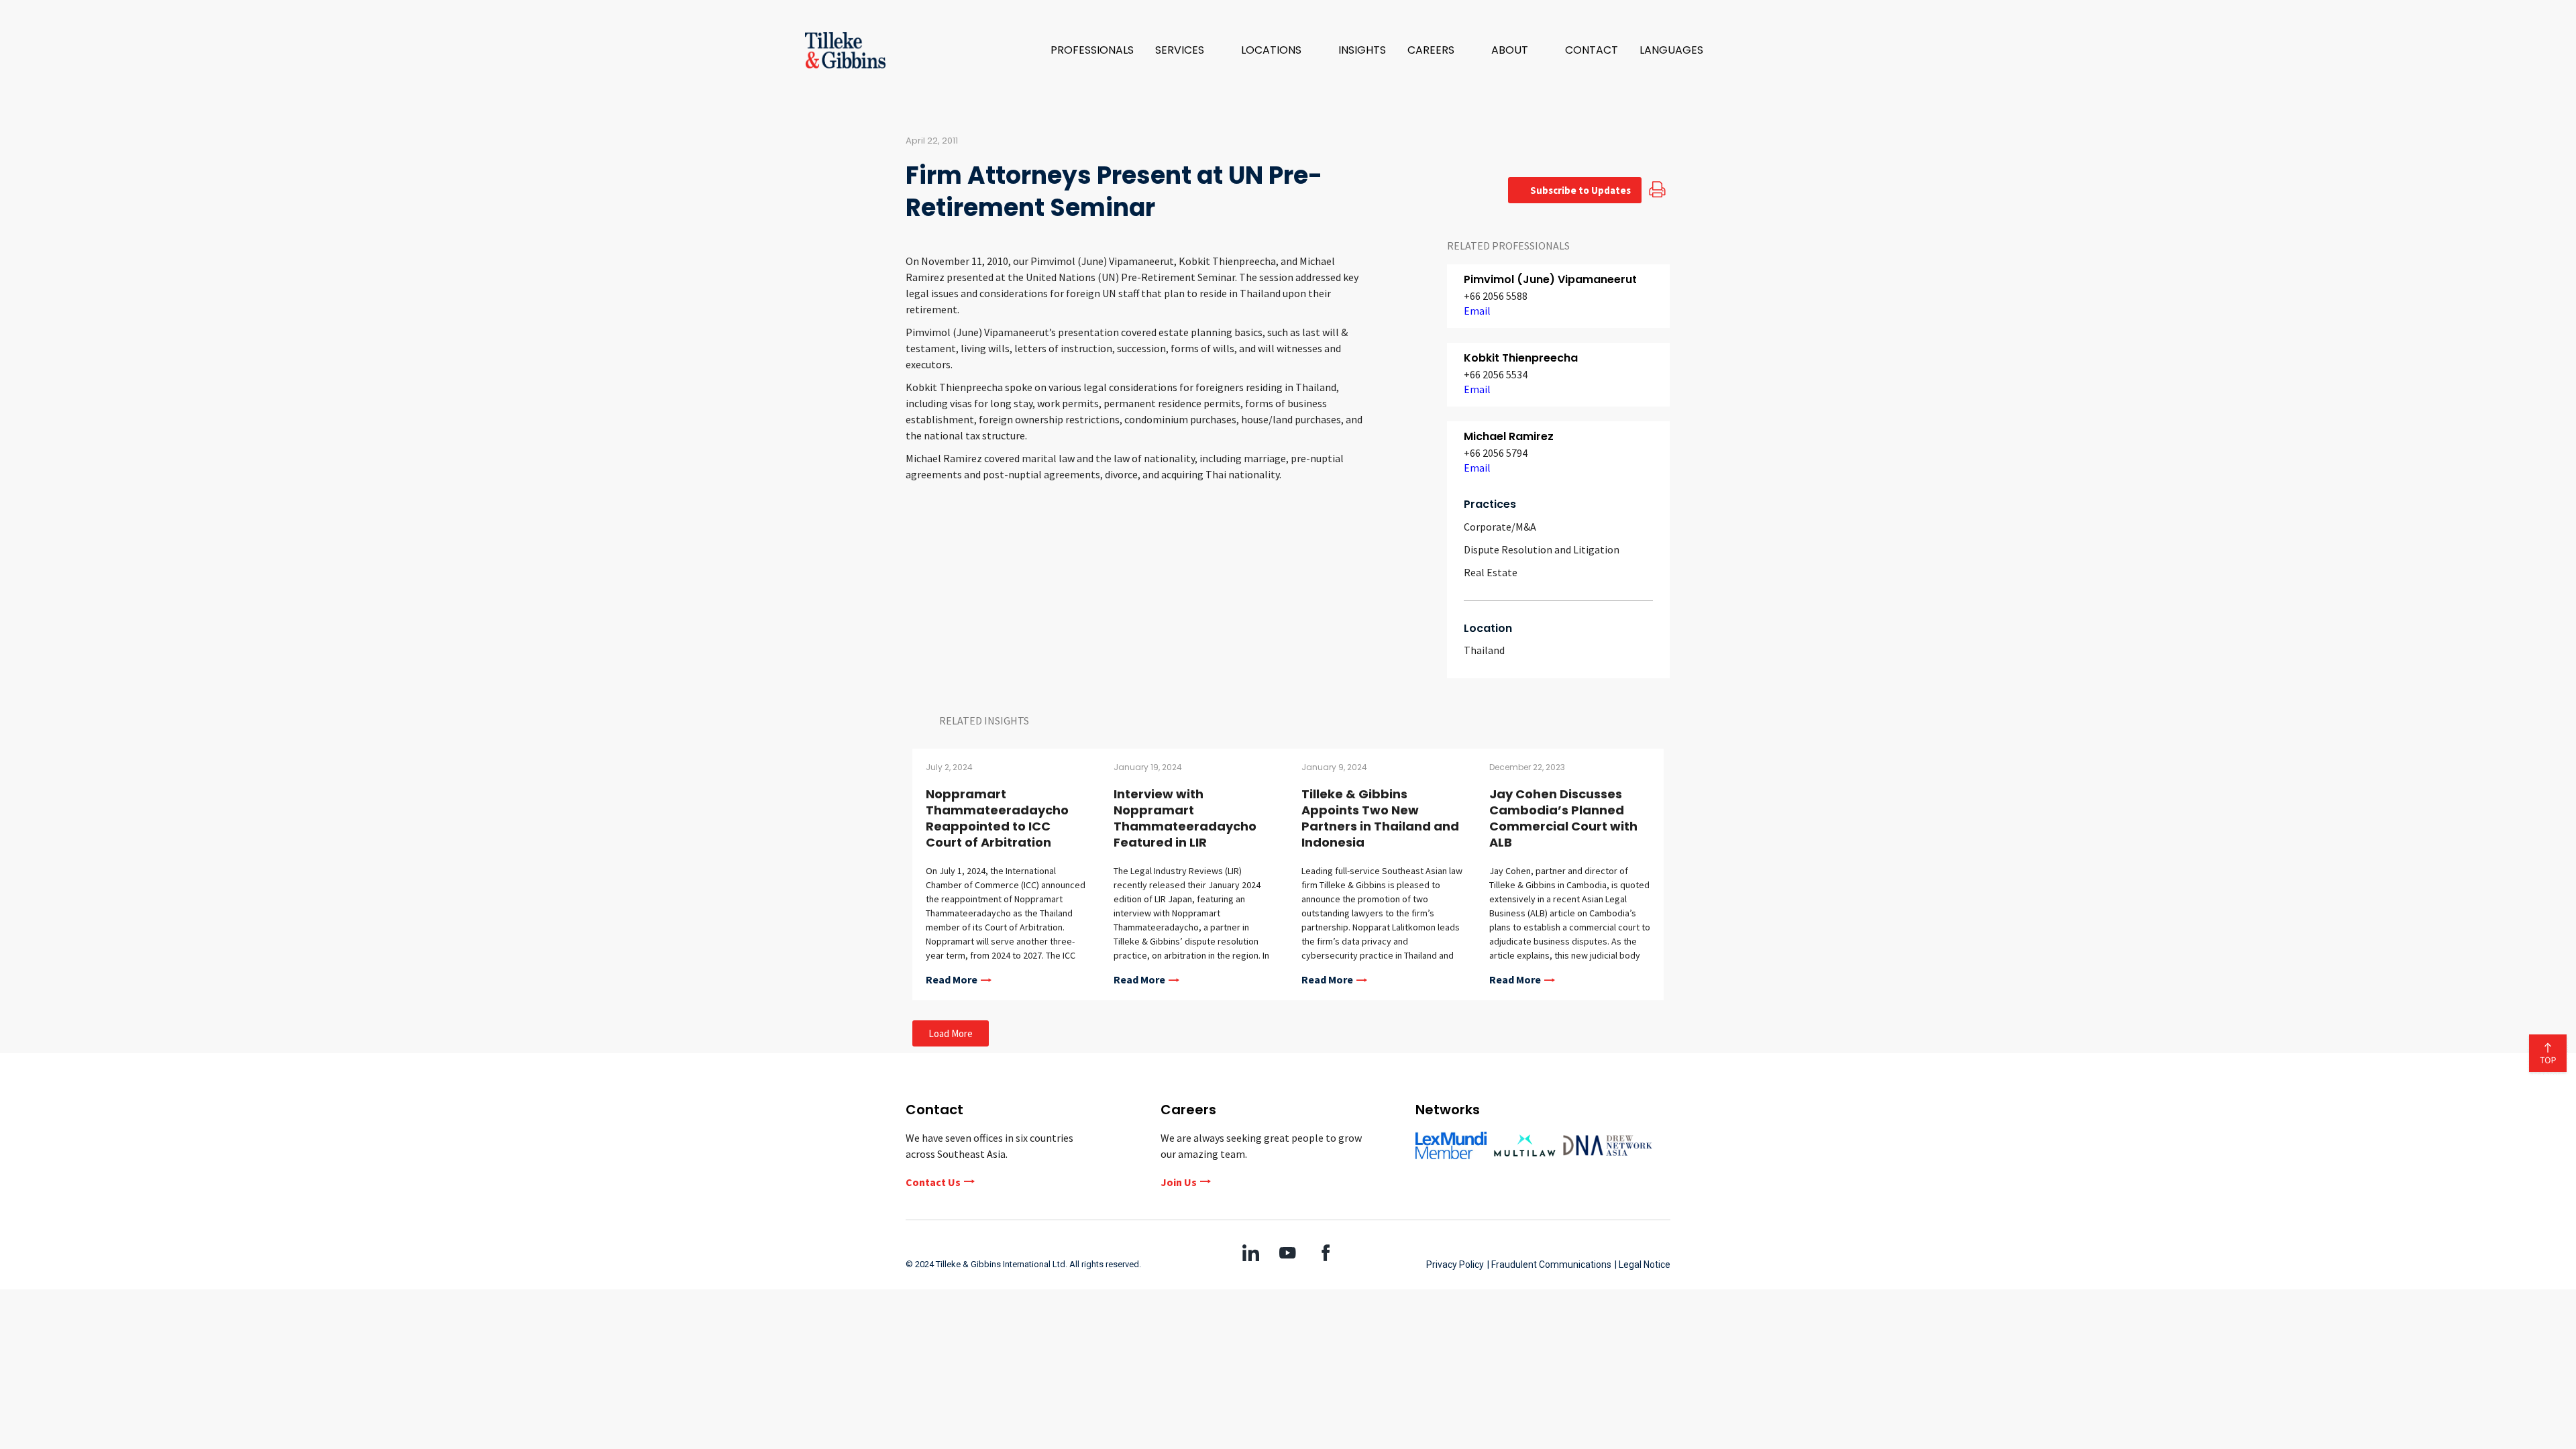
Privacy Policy (1455, 1265)
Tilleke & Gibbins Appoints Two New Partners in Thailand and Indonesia (1380, 818)
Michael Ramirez (1509, 436)
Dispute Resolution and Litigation (1542, 549)
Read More (952, 980)
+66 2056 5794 (1496, 453)
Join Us (1179, 1182)
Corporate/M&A (1500, 527)
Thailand (1484, 650)
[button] (1187, 50)
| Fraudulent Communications (1549, 1265)
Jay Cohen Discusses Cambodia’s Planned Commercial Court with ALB (1563, 818)
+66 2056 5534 (1496, 374)
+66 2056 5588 (1496, 296)
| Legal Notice (1643, 1265)
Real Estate (1491, 572)
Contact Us (933, 1182)
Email (1477, 311)
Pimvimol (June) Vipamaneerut (1550, 279)
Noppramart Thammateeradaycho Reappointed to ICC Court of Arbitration (997, 818)
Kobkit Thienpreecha (1521, 358)
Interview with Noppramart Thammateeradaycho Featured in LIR (1185, 818)
